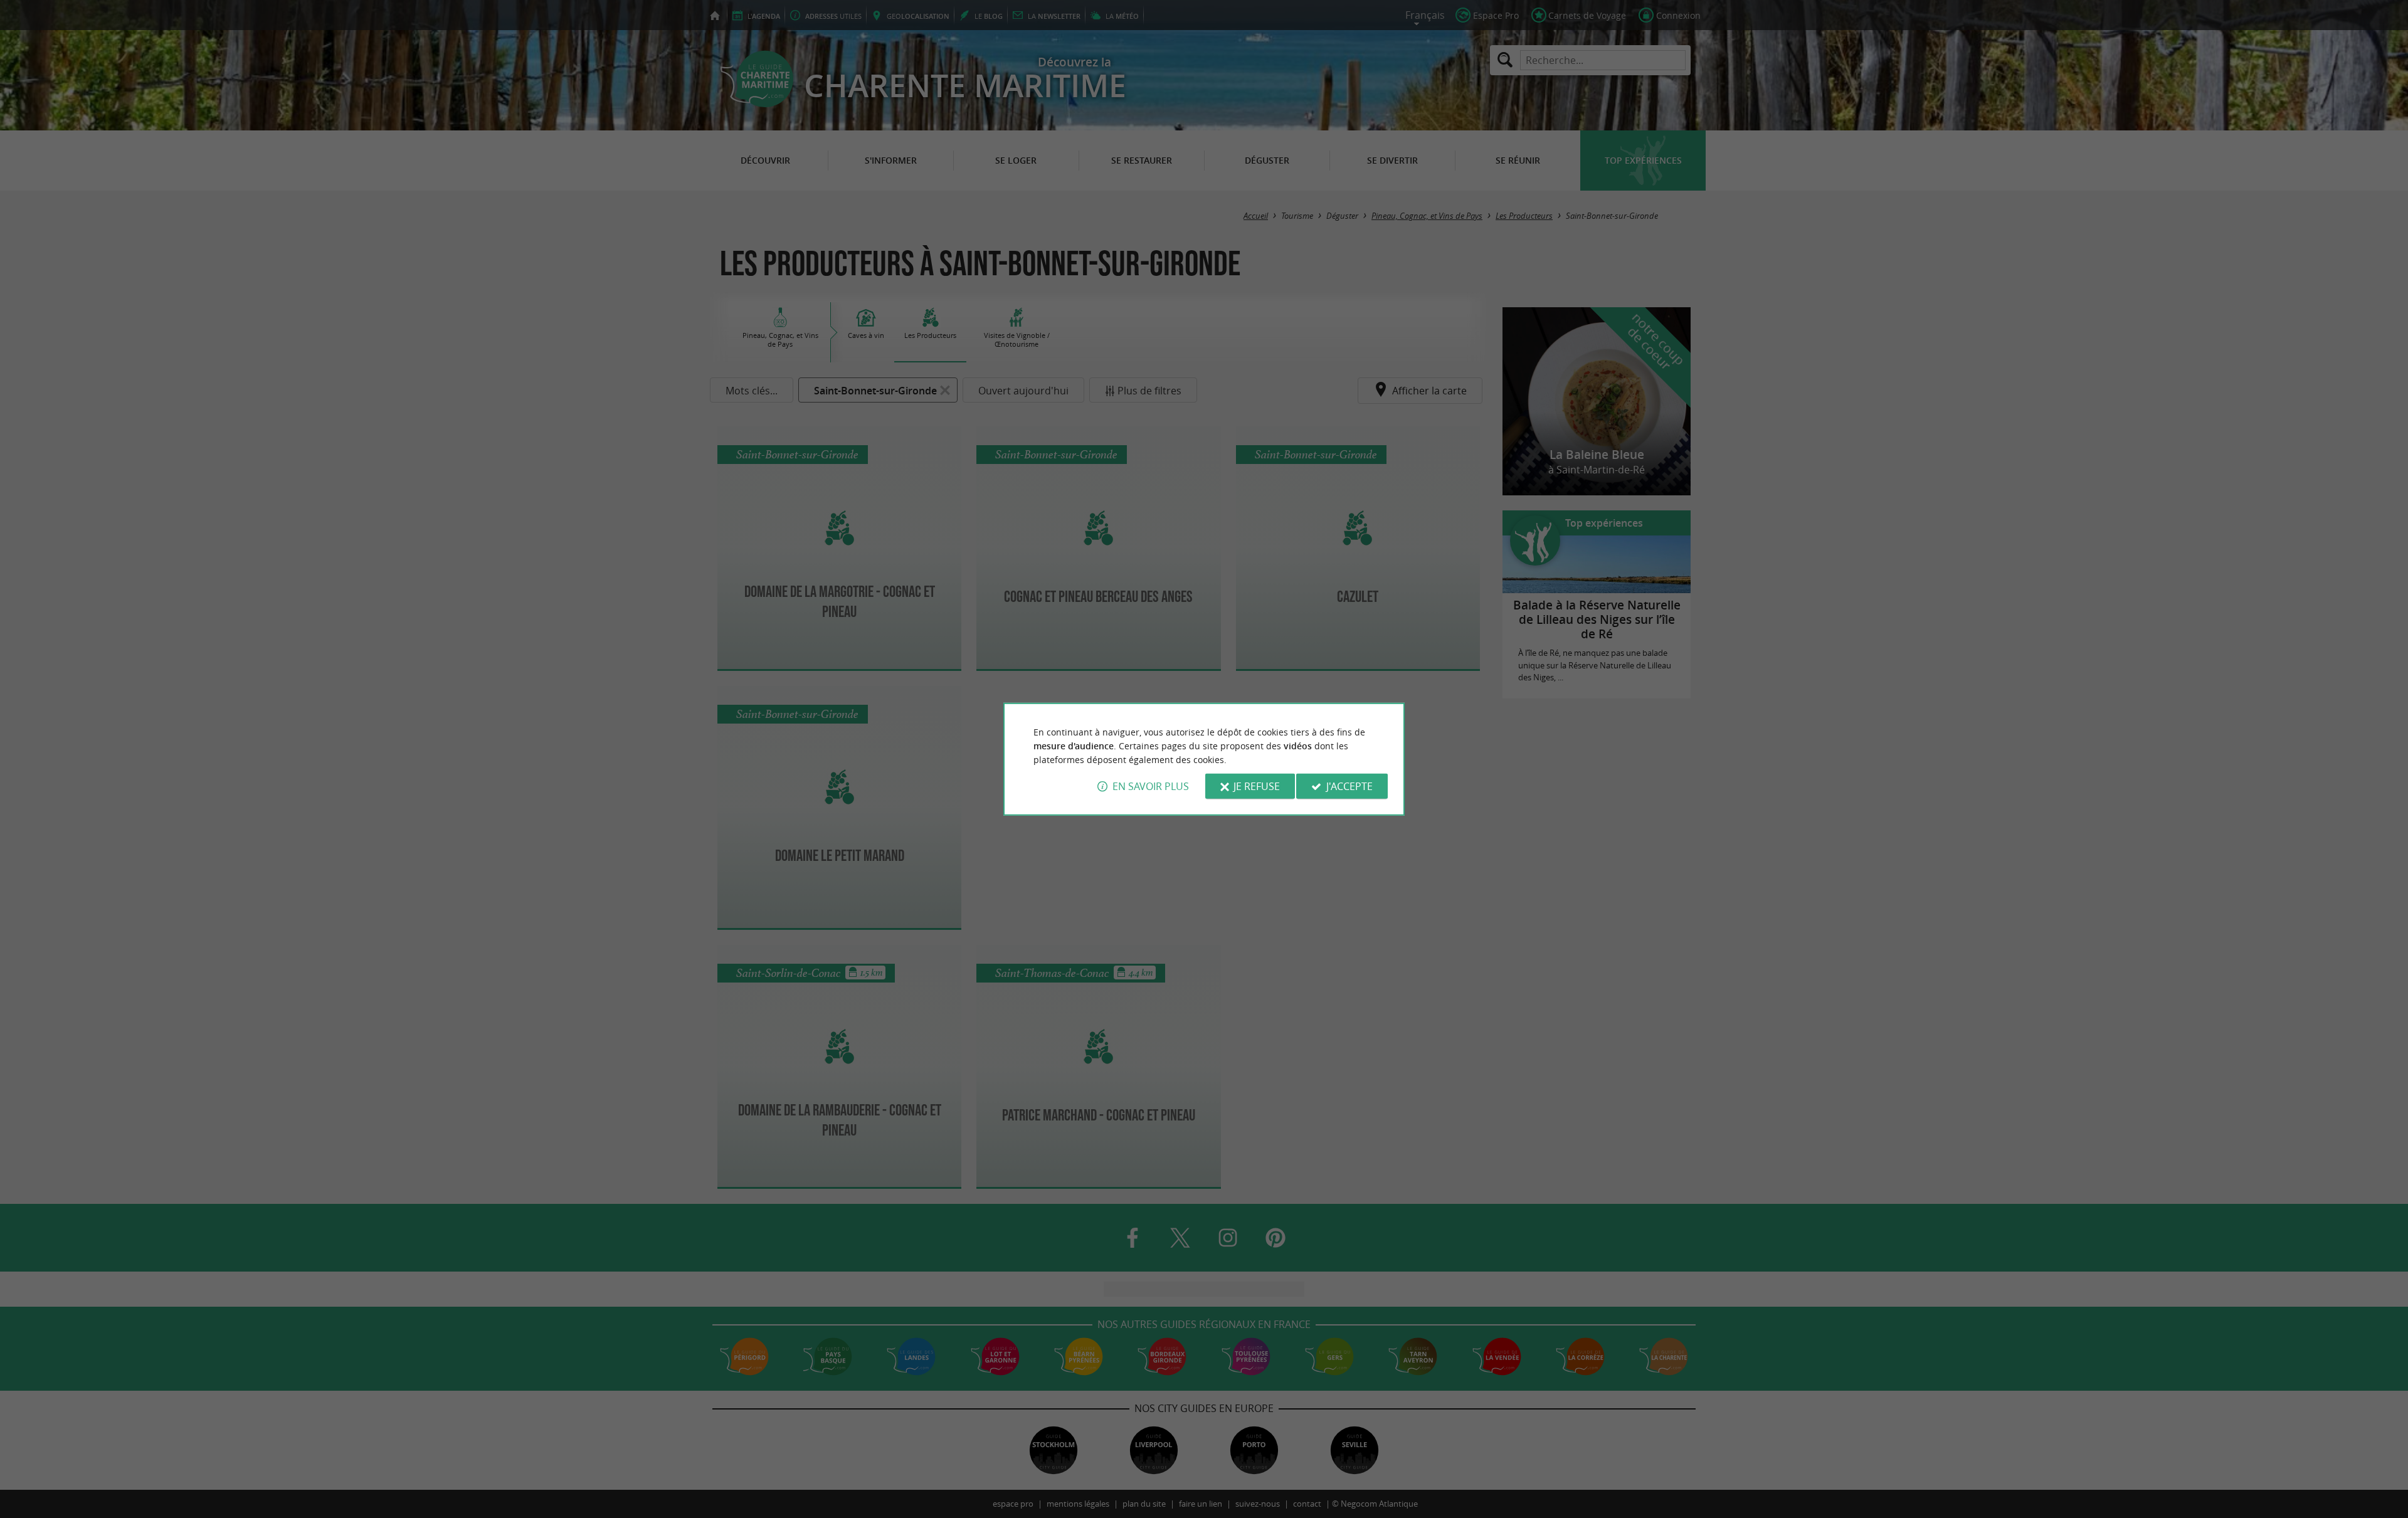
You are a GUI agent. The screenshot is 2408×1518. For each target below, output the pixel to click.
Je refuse (1257, 786)
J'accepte (1349, 786)
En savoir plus (1151, 786)
